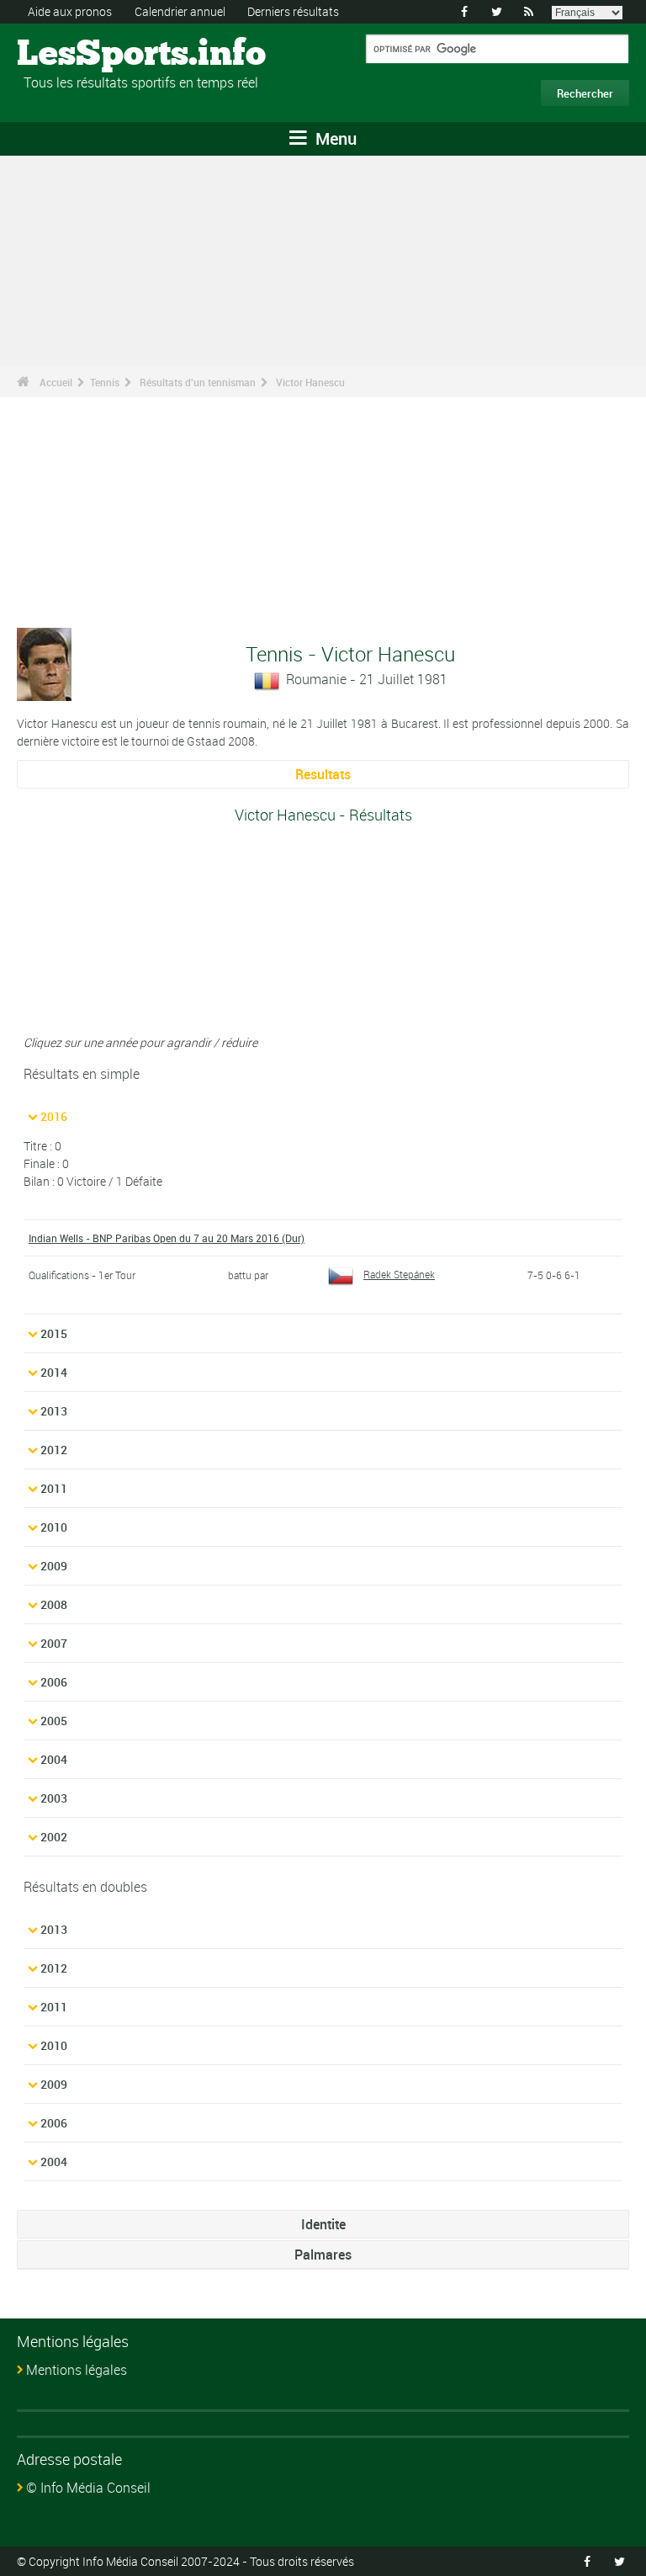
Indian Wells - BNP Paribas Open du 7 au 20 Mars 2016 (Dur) (167, 1238)
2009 (54, 1566)
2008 (54, 1604)
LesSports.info (80, 55)
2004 (54, 1759)
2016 (54, 1116)
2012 (54, 1450)
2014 (54, 1372)
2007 (54, 1643)
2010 (54, 1527)
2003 (54, 1798)
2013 (54, 1411)
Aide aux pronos (70, 11)
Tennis (105, 382)
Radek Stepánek (399, 1274)
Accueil (56, 382)
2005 (54, 1721)
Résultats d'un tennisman (198, 382)
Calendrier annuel (180, 11)
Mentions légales (77, 2370)
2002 (54, 1837)
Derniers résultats (293, 11)
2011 (54, 1488)
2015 (54, 1333)
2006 (54, 1682)
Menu (334, 138)
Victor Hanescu (310, 382)
